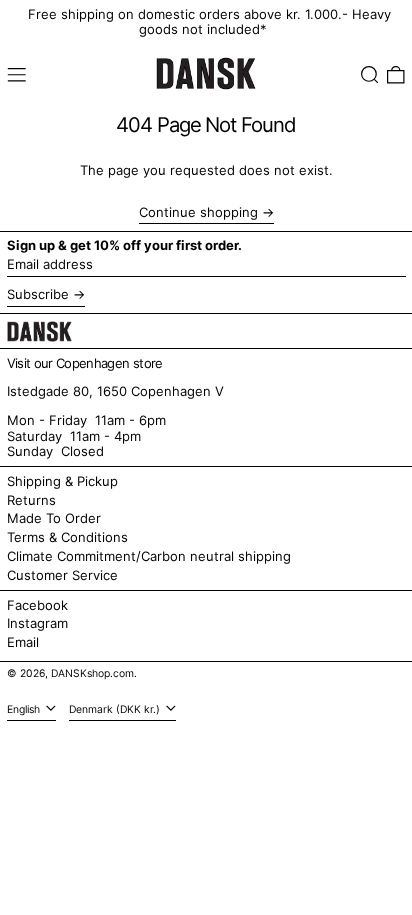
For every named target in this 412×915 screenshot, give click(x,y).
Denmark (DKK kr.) (116, 709)
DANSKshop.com (92, 673)
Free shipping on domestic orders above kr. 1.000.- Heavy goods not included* (209, 22)
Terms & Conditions (67, 537)
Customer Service (62, 575)
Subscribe (38, 294)
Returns (31, 500)
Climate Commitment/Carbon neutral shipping (149, 556)
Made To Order (54, 518)
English (25, 709)
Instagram (37, 623)
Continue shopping (198, 212)
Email (23, 642)
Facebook (37, 605)
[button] (370, 75)
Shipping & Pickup (62, 481)
